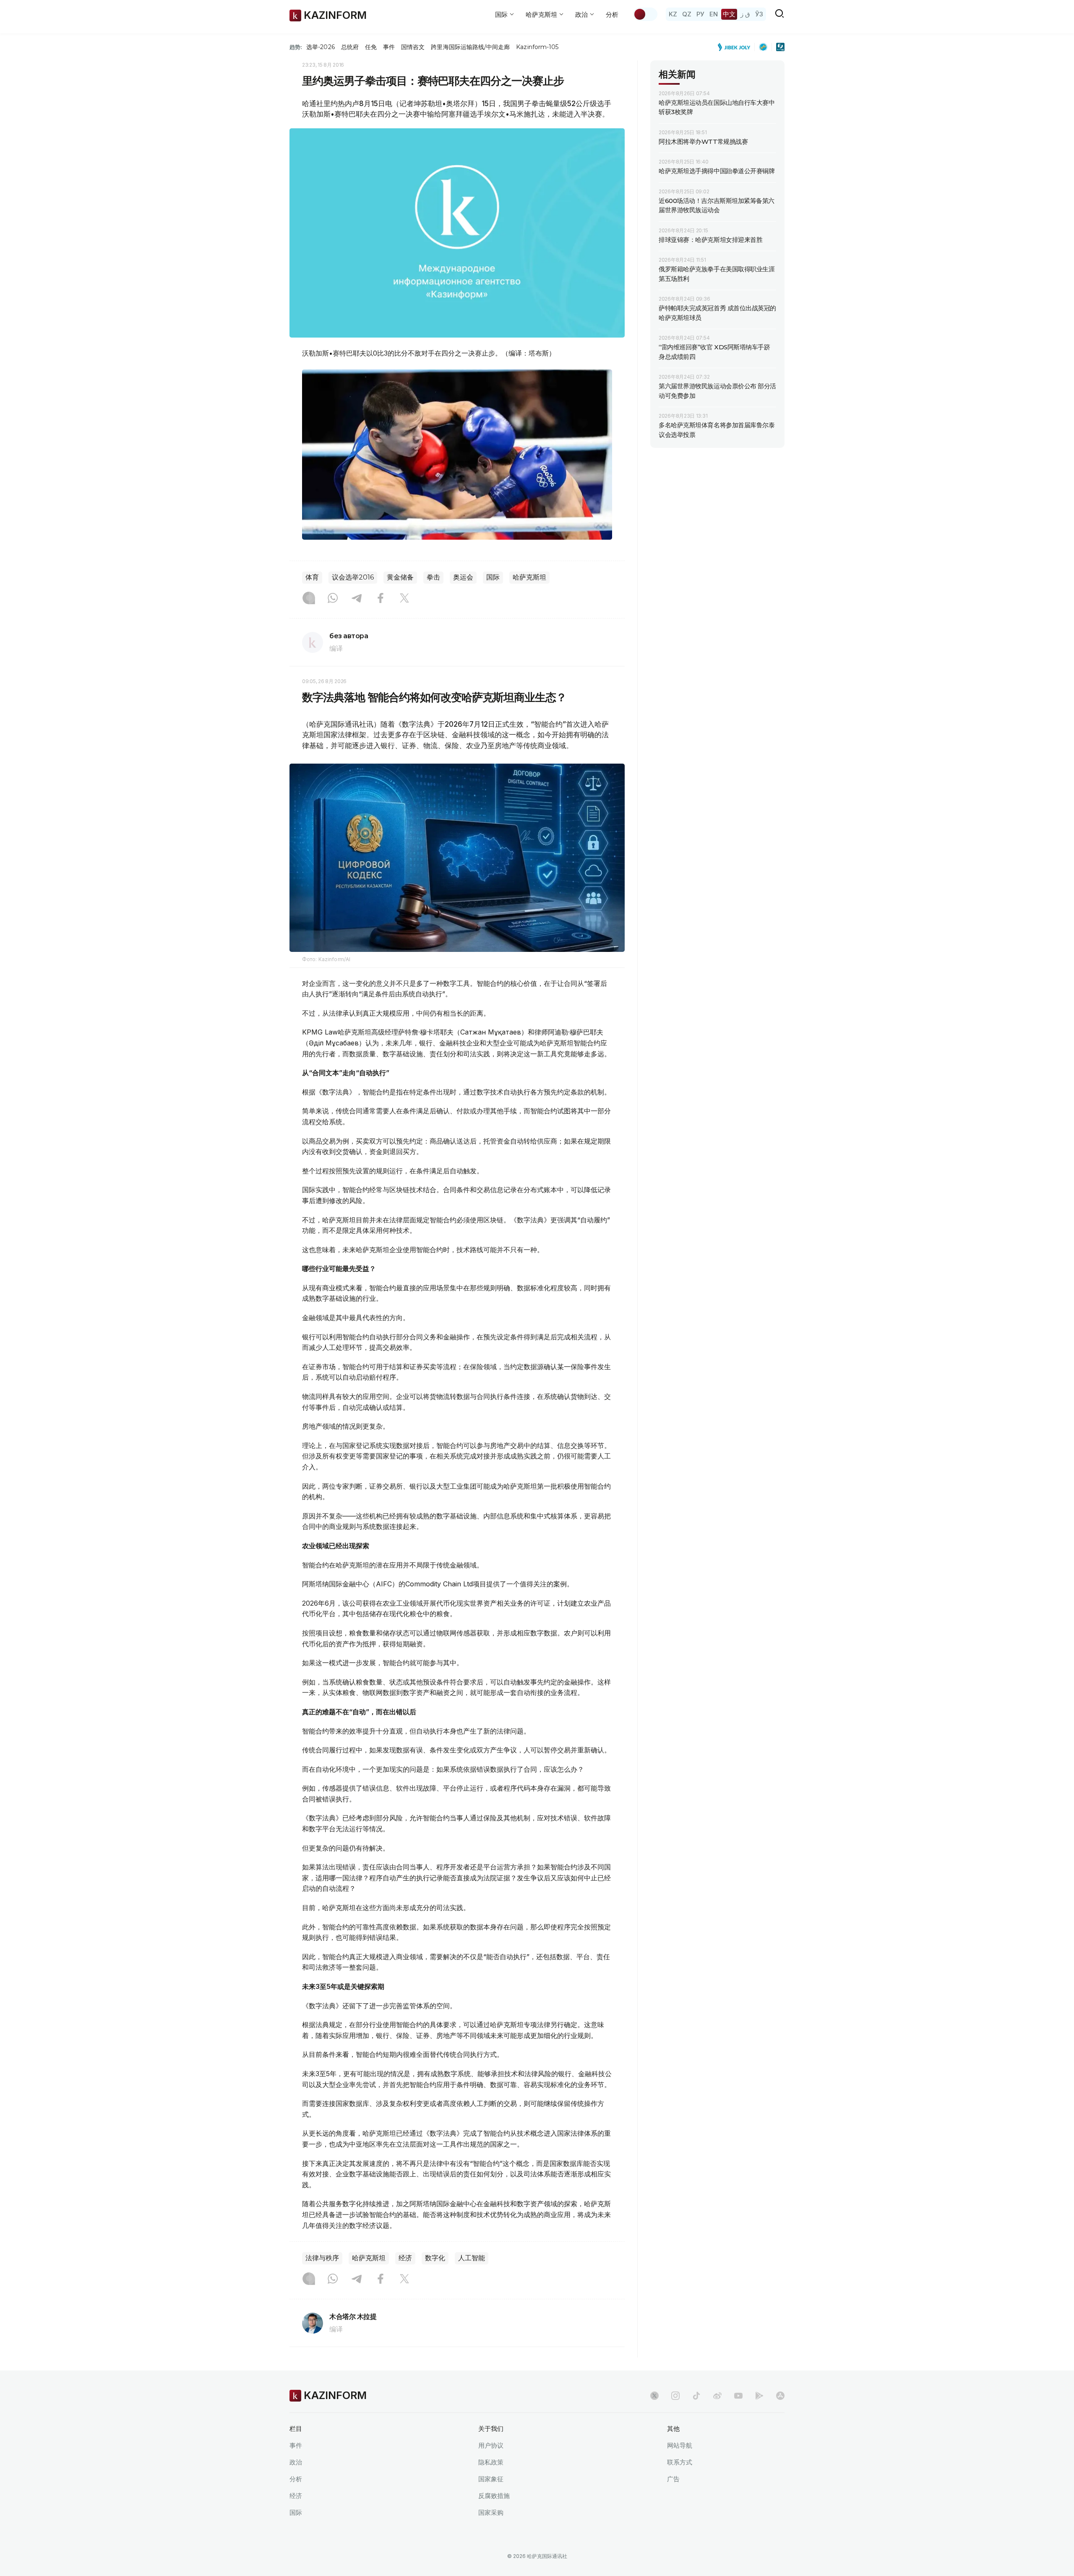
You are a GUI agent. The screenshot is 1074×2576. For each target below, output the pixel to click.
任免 (371, 47)
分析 (612, 14)
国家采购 (491, 2512)
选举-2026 (320, 47)
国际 (493, 577)
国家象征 (491, 2479)
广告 (673, 2479)
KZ (673, 14)
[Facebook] (381, 599)
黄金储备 (400, 577)
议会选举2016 (353, 577)
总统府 (350, 47)
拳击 (433, 577)
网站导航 (680, 2445)
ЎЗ (759, 14)
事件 (389, 47)
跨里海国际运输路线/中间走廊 (470, 47)
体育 (312, 577)
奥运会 (463, 577)
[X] (404, 599)
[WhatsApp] (333, 599)
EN (714, 14)
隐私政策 (491, 2462)
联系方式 (680, 2462)
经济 (405, 2258)
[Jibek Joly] (736, 47)
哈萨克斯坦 (529, 577)
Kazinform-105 (537, 47)
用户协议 (491, 2445)
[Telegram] (357, 599)
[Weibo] (717, 2396)
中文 (729, 14)
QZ (687, 14)
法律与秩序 (322, 2258)
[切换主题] (645, 14)
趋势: (296, 47)
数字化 (435, 2258)
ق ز (745, 14)
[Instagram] (309, 599)
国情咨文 (413, 47)
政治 (296, 2462)
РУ (700, 14)
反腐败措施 (494, 2496)
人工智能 (472, 2258)
